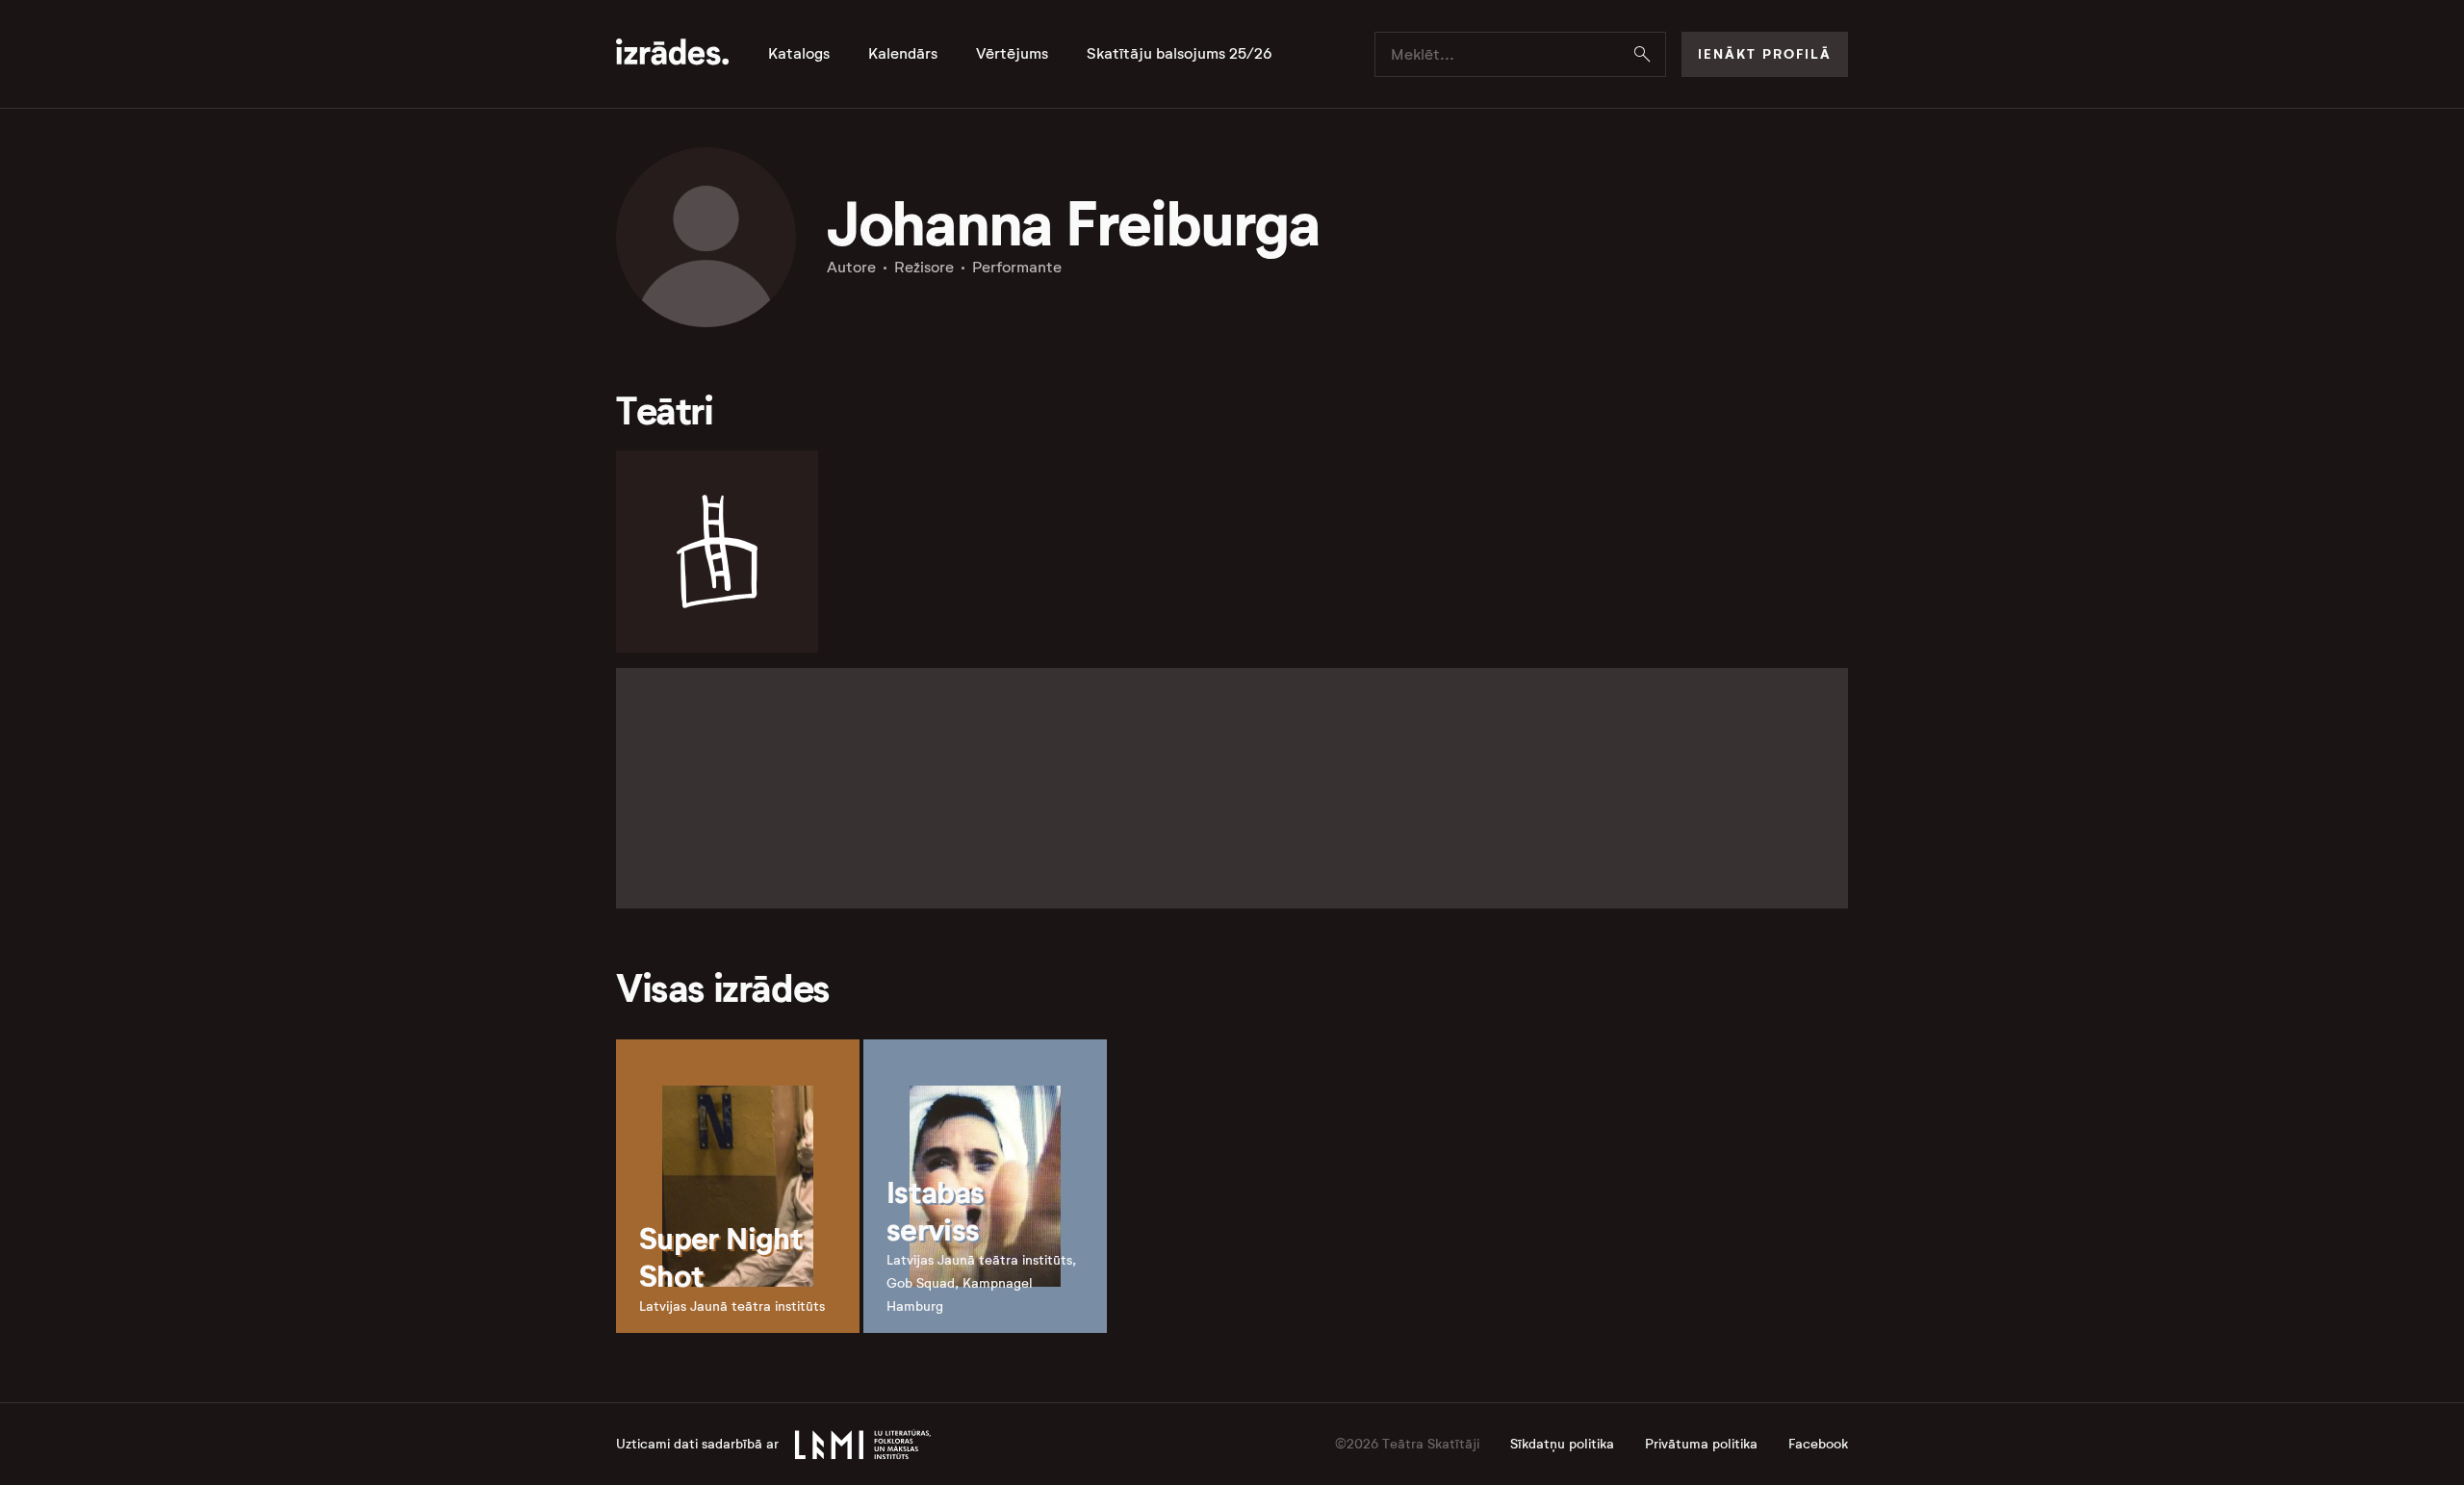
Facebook (1818, 1444)
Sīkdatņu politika (1562, 1444)
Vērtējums (1012, 54)
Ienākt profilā (1765, 54)
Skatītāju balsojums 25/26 (1180, 54)
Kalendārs (903, 54)
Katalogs (799, 54)
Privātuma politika (1701, 1444)
